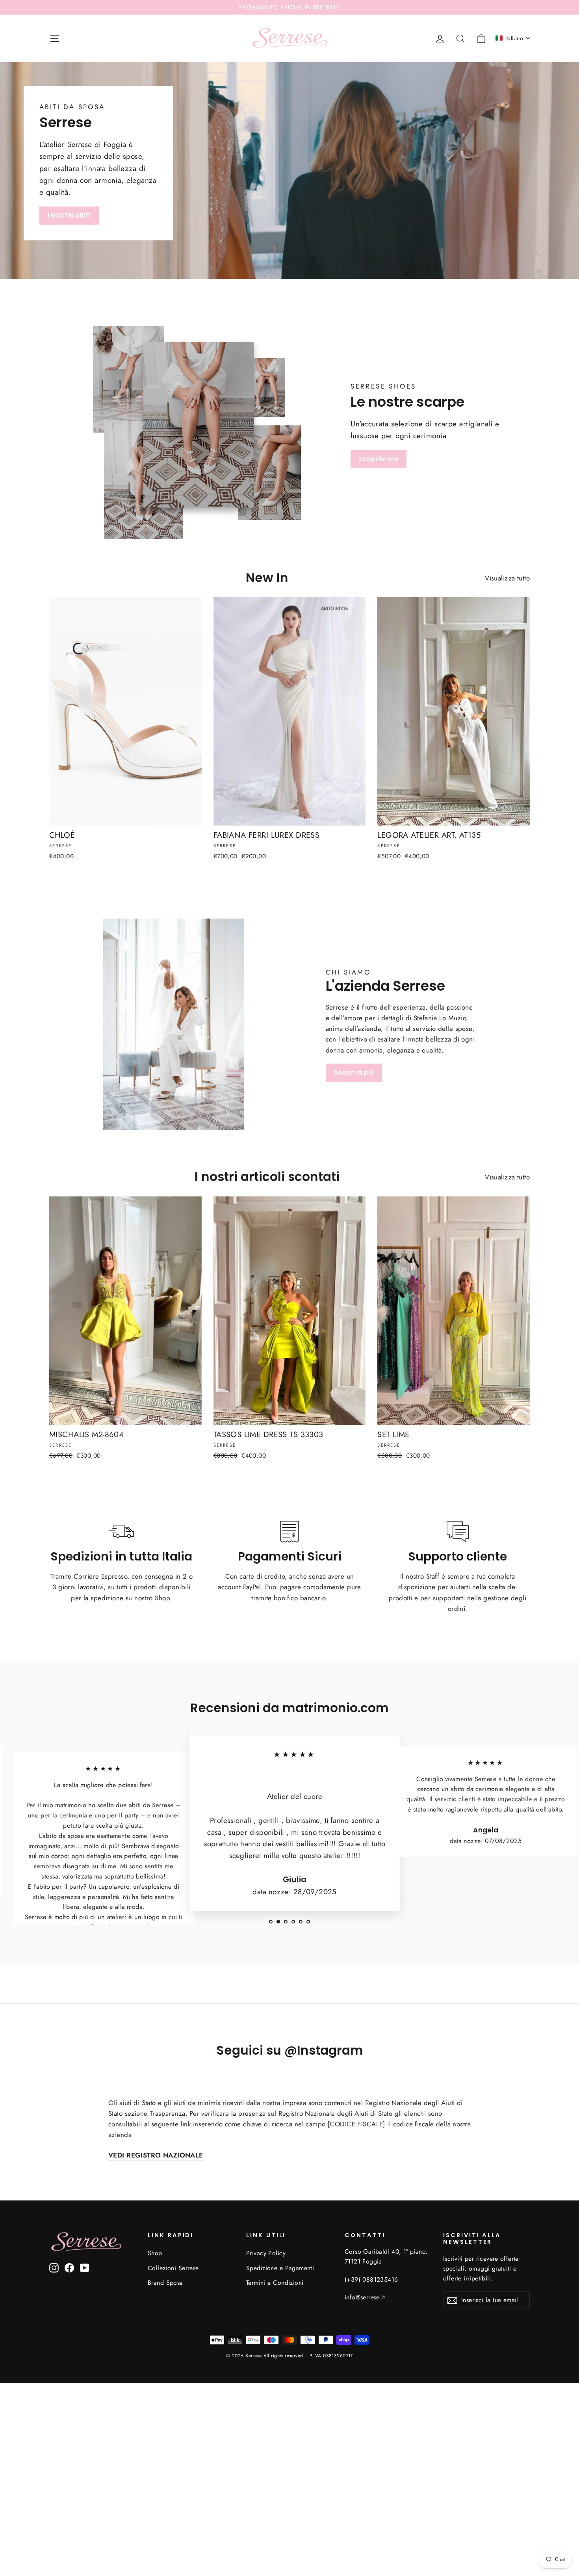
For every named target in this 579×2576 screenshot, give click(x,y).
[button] (513, 38)
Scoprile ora (379, 459)
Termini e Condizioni (275, 2283)
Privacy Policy (266, 2253)
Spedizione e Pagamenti (280, 2268)
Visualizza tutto (507, 578)
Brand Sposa (165, 2283)
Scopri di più (354, 1072)
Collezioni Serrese (173, 2268)
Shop (155, 2253)
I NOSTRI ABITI (69, 215)
